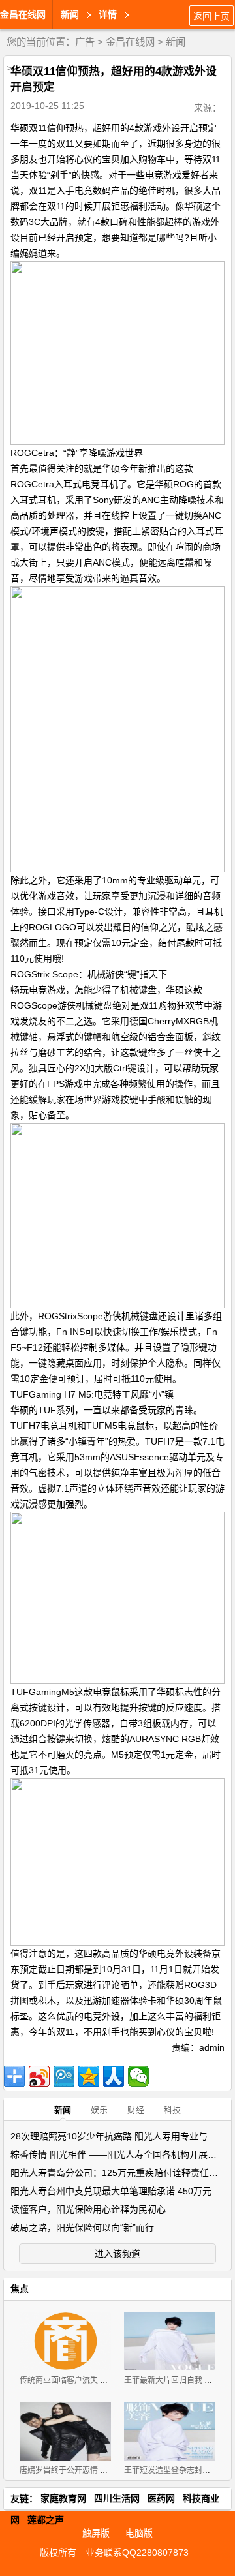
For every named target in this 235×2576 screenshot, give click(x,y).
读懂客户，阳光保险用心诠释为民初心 (88, 2209)
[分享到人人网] (114, 2076)
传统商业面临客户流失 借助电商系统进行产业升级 (107, 2380)
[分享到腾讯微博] (64, 2076)
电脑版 (139, 2533)
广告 (85, 42)
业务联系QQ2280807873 (137, 2553)
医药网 (161, 2498)
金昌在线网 (23, 14)
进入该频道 (117, 2254)
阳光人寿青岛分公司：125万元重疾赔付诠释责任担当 (119, 2173)
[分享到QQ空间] (89, 2076)
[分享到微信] (138, 2076)
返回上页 (211, 16)
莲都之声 (46, 2520)
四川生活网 (117, 2498)
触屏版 (96, 2533)
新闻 (176, 42)
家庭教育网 (63, 2498)
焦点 (20, 2289)
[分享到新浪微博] (39, 2076)
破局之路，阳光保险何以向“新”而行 (82, 2228)
